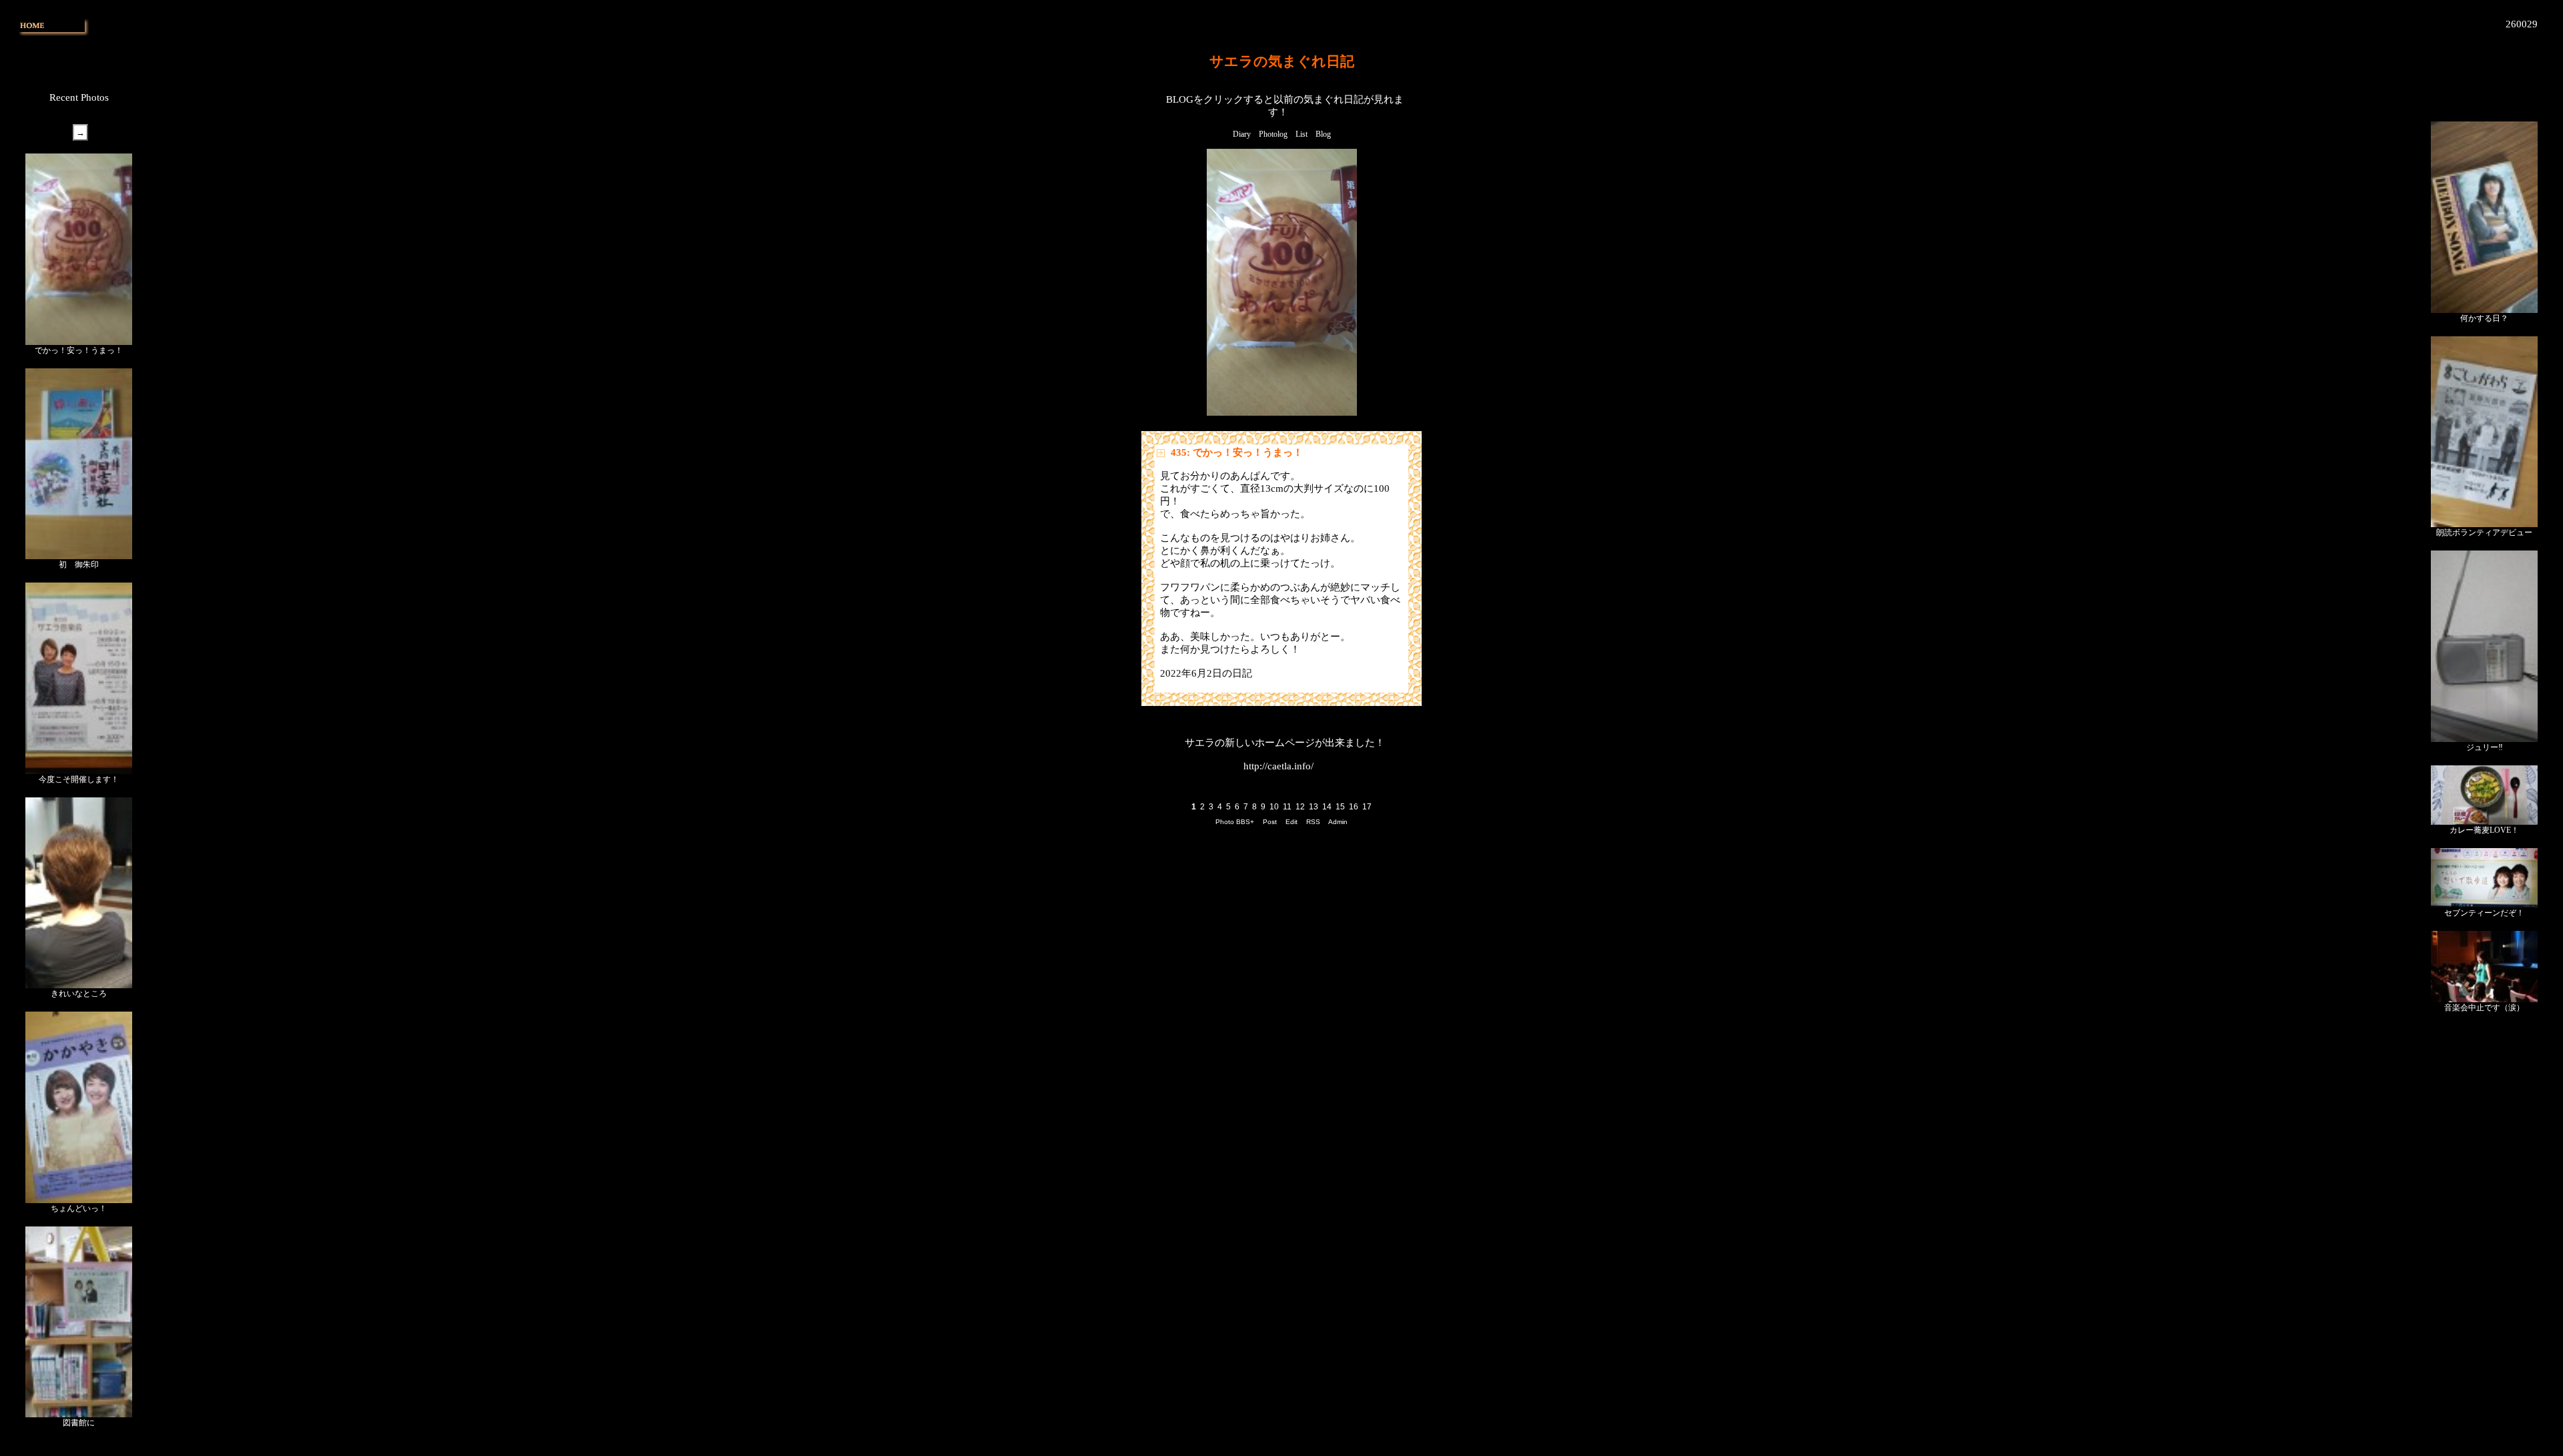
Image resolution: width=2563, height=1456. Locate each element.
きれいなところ (79, 994)
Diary (1242, 134)
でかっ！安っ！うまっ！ (79, 350)
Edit (1292, 822)
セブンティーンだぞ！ (2484, 913)
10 (1274, 807)
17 (1367, 807)
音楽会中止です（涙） (2484, 1008)
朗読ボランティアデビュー (2484, 532)
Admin (1338, 822)
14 (1327, 807)
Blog (1323, 134)
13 (1314, 807)
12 (1300, 807)
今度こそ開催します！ (79, 779)
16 (1354, 807)
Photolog (1273, 134)
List (1302, 134)
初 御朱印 (79, 565)
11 (1287, 807)
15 (1340, 807)
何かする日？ (2484, 318)
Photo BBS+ (1235, 822)
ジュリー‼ (2485, 747)
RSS (1313, 822)
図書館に (79, 1423)
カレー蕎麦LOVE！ (2484, 830)
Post (1270, 822)
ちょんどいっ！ (79, 1208)
